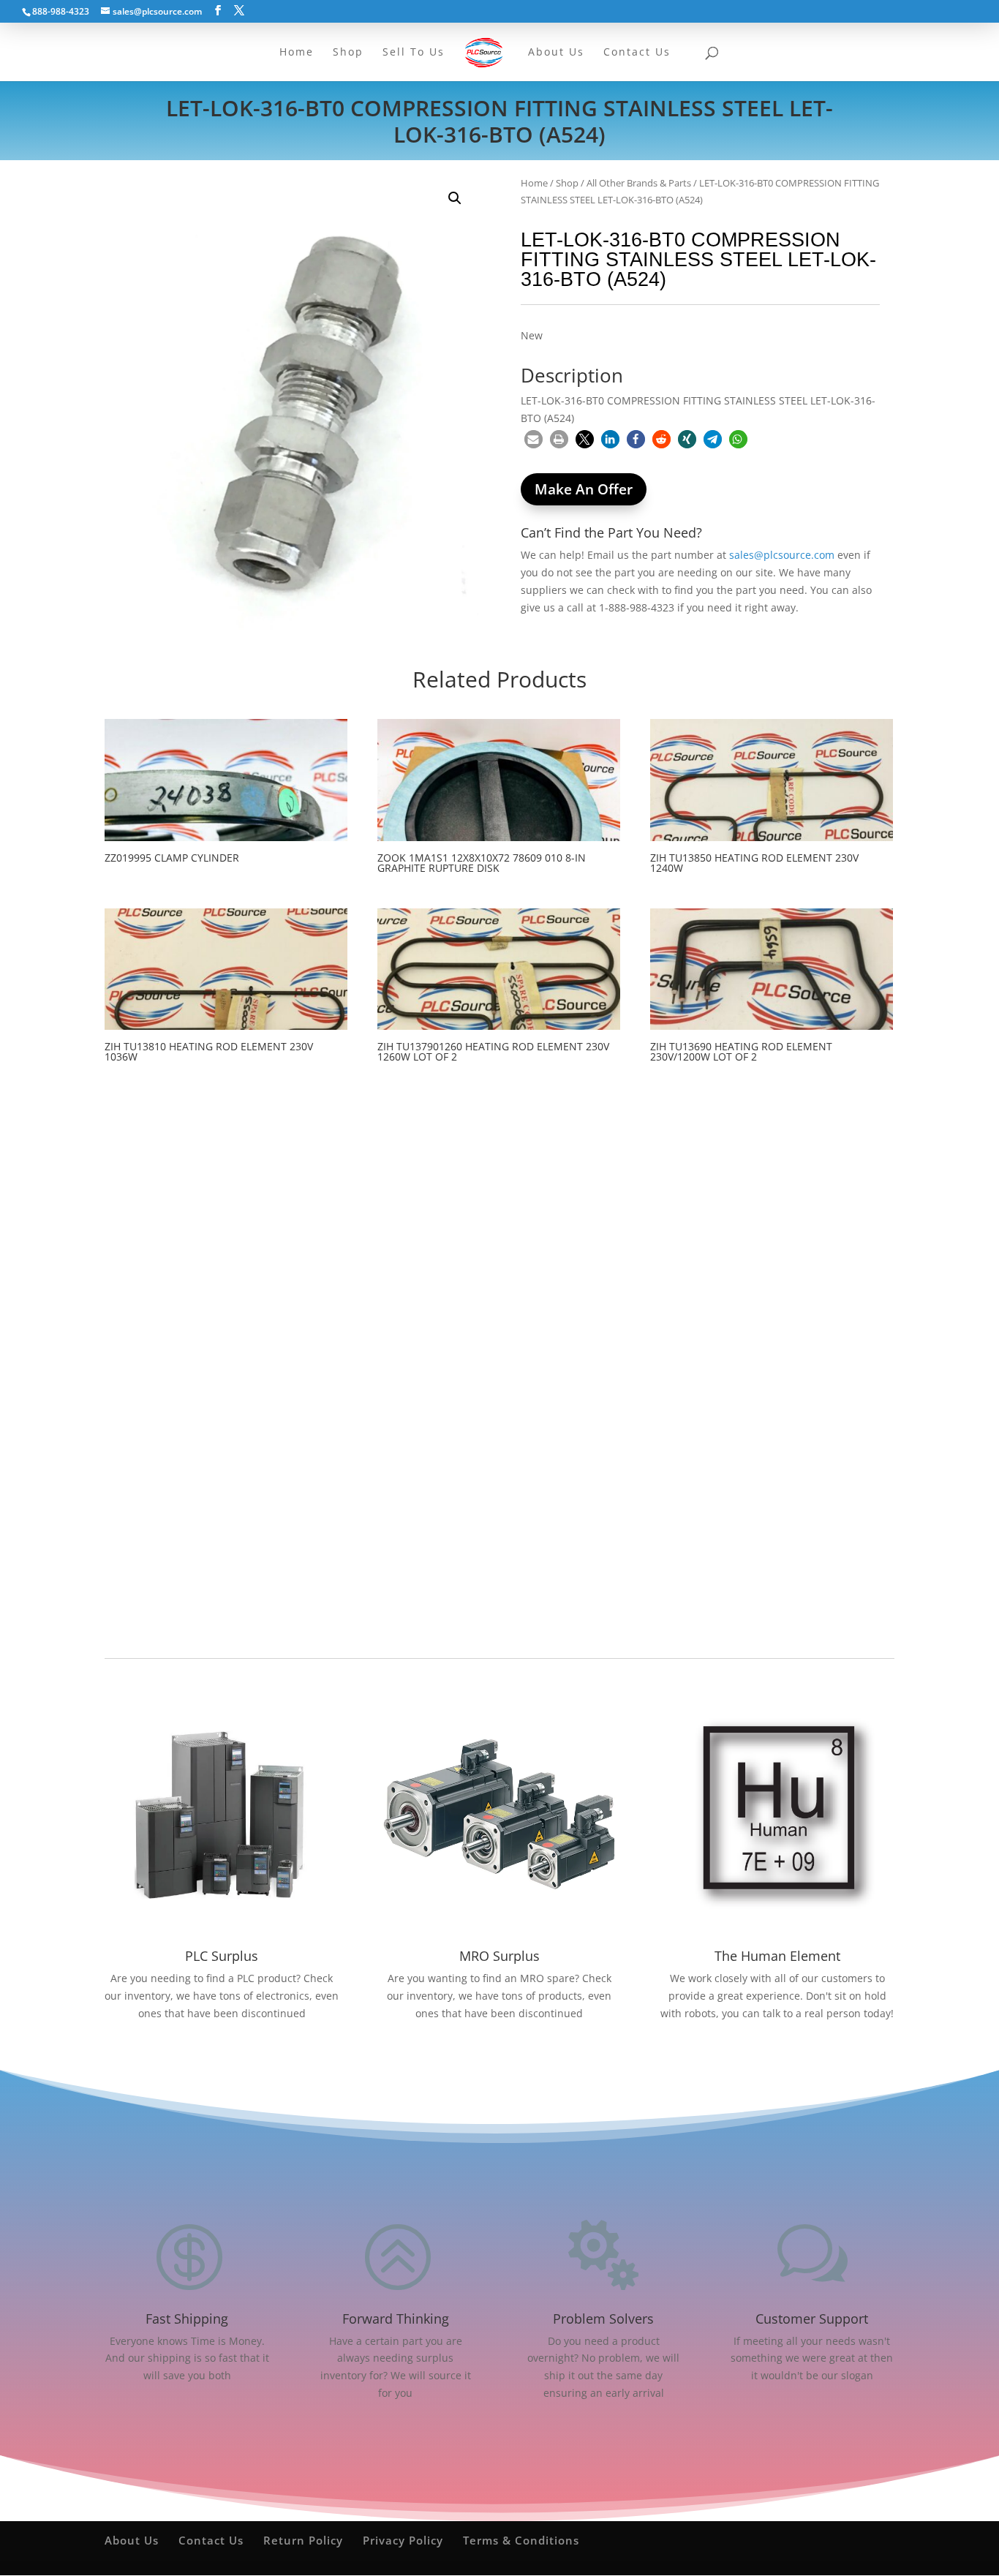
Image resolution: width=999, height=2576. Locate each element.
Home (534, 183)
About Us (132, 2540)
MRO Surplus (499, 1956)
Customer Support (812, 2319)
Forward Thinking (396, 2319)
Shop (567, 183)
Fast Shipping (187, 2319)
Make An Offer (584, 489)
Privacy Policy (403, 2540)
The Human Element (777, 1956)
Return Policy (303, 2540)
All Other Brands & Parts (639, 183)
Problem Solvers (603, 2319)
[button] (455, 198)
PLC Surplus (222, 1956)
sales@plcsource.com (782, 555)
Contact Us (211, 2540)
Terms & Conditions (521, 2540)
